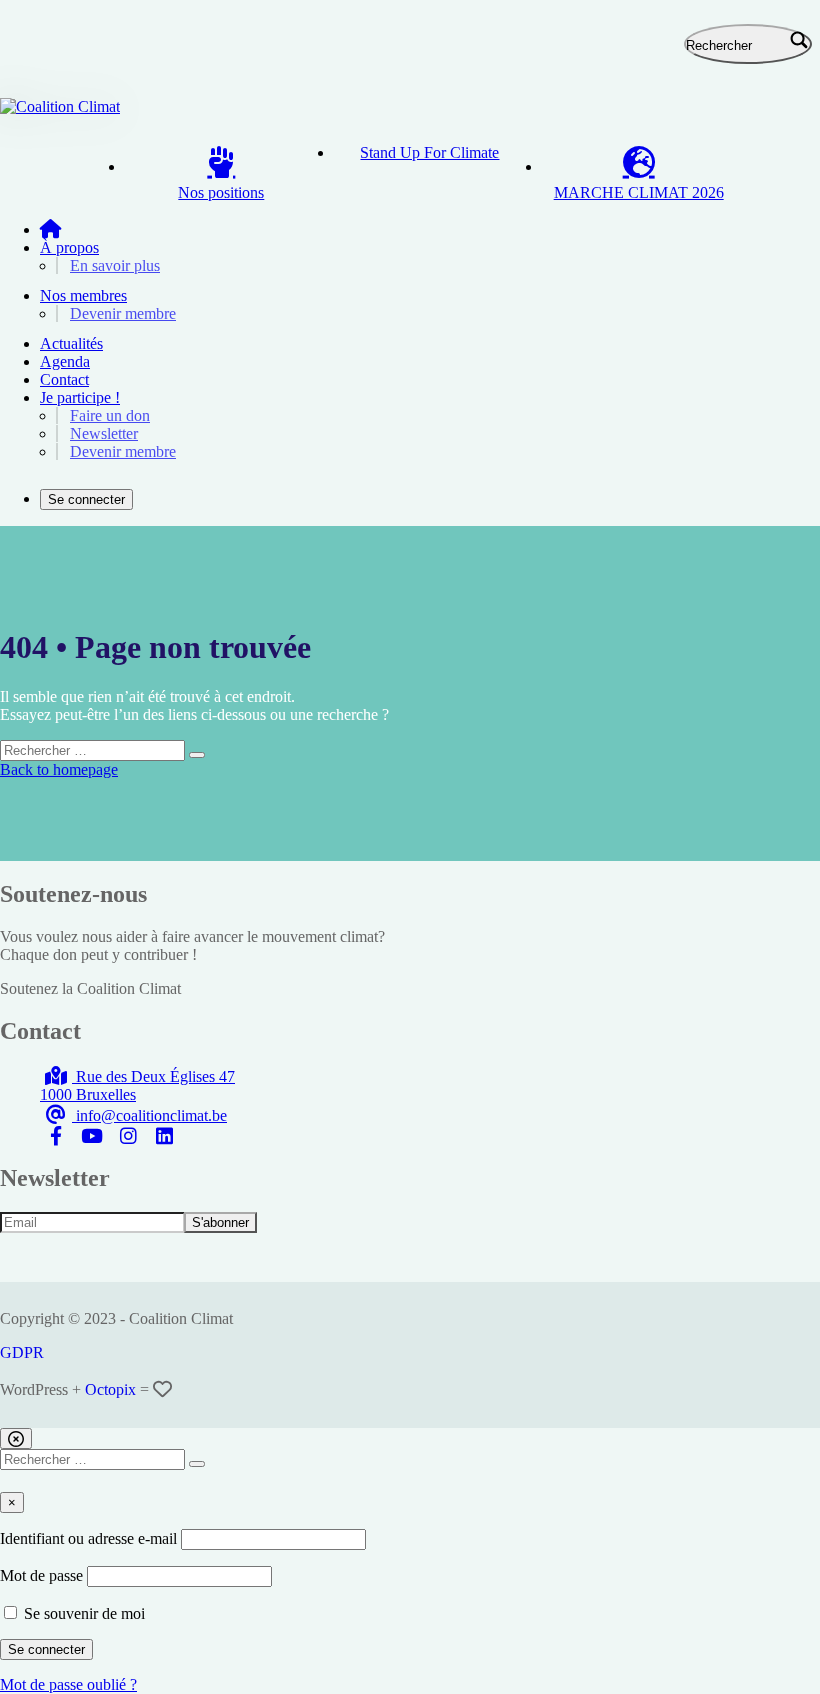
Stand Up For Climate (429, 152)
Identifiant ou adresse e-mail (88, 1538)
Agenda (65, 361)
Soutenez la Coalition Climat (90, 988)
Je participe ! (80, 397)
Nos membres (83, 295)
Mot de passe (41, 1575)
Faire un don (110, 415)
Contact (64, 379)
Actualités (71, 343)
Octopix (110, 1389)
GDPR (22, 1352)
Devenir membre (123, 313)
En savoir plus (115, 265)
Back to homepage (59, 769)
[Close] (16, 1438)
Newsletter (104, 433)
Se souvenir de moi (82, 1613)
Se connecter (86, 499)
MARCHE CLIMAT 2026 (639, 192)
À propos (69, 247)
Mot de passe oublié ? (68, 1684)
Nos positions (221, 192)
